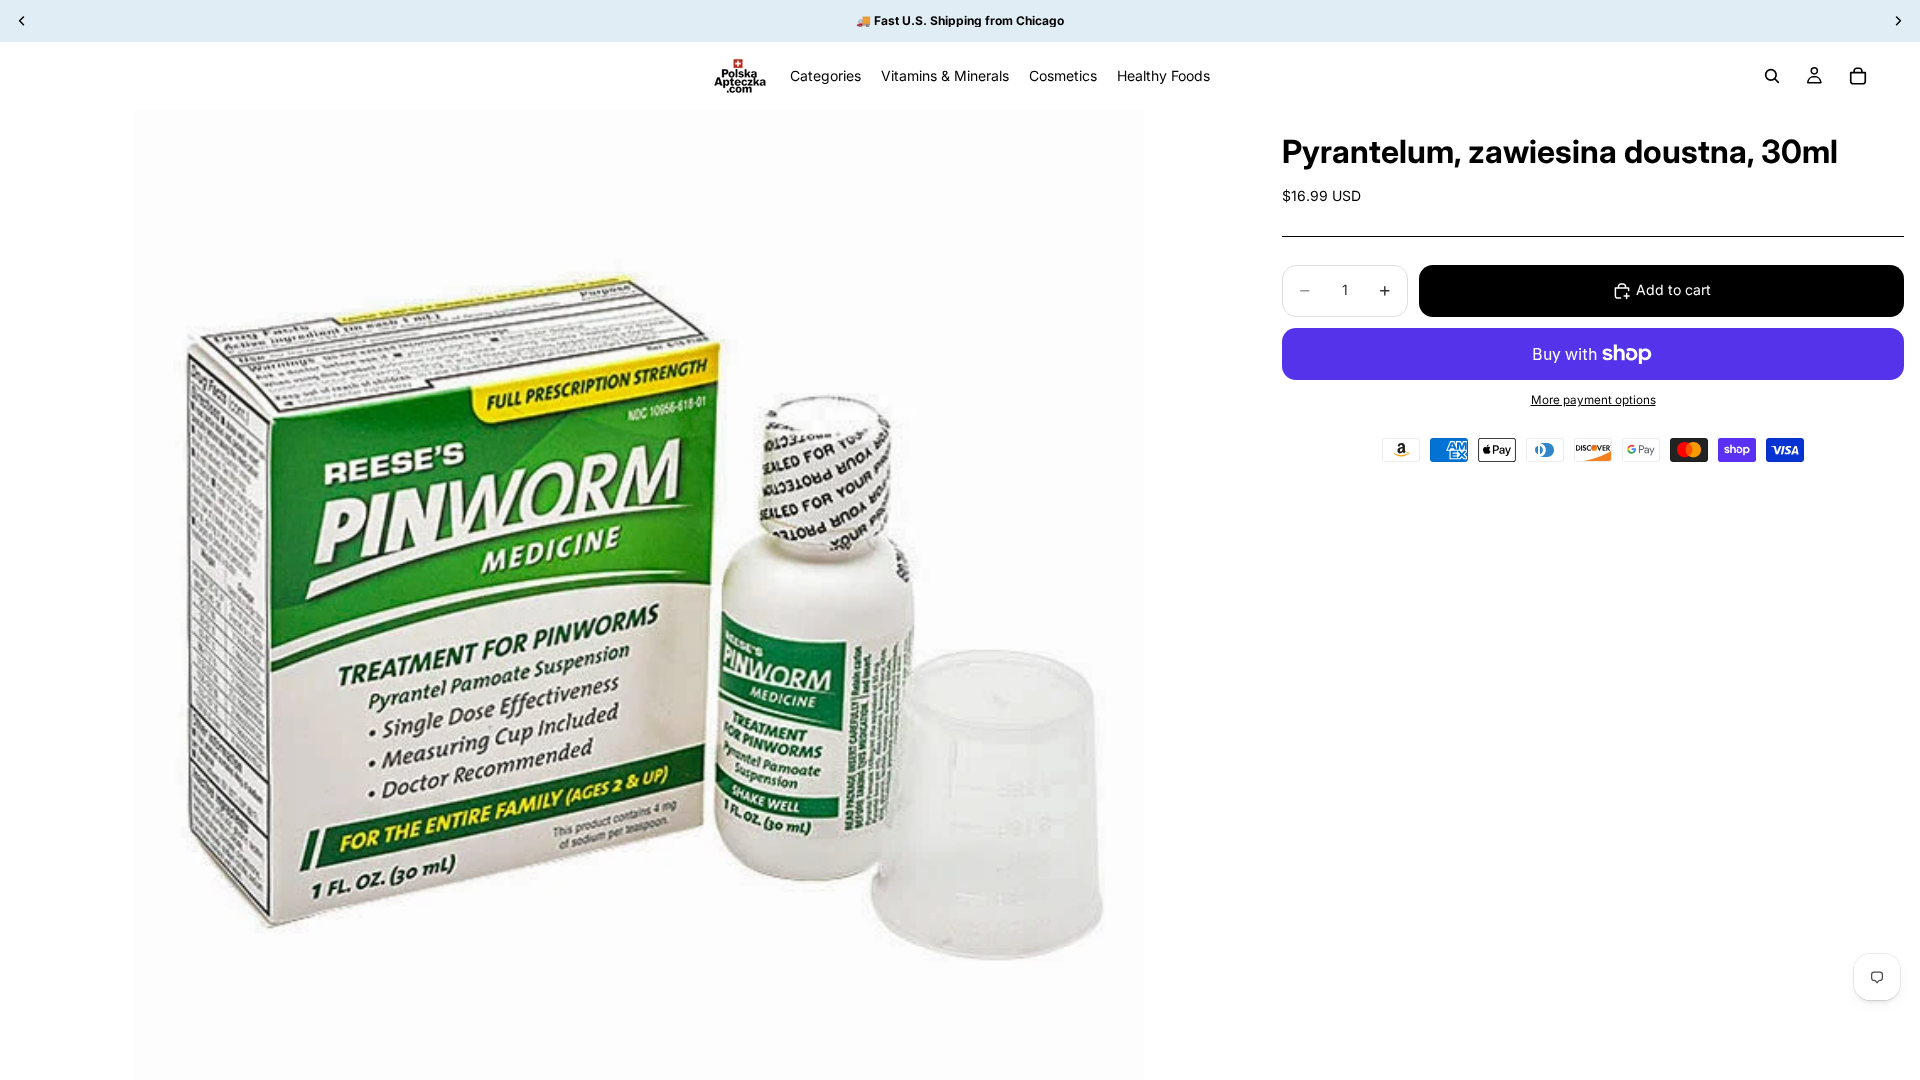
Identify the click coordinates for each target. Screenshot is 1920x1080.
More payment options (1593, 400)
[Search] (1772, 76)
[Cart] (1858, 76)
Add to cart (1673, 289)
